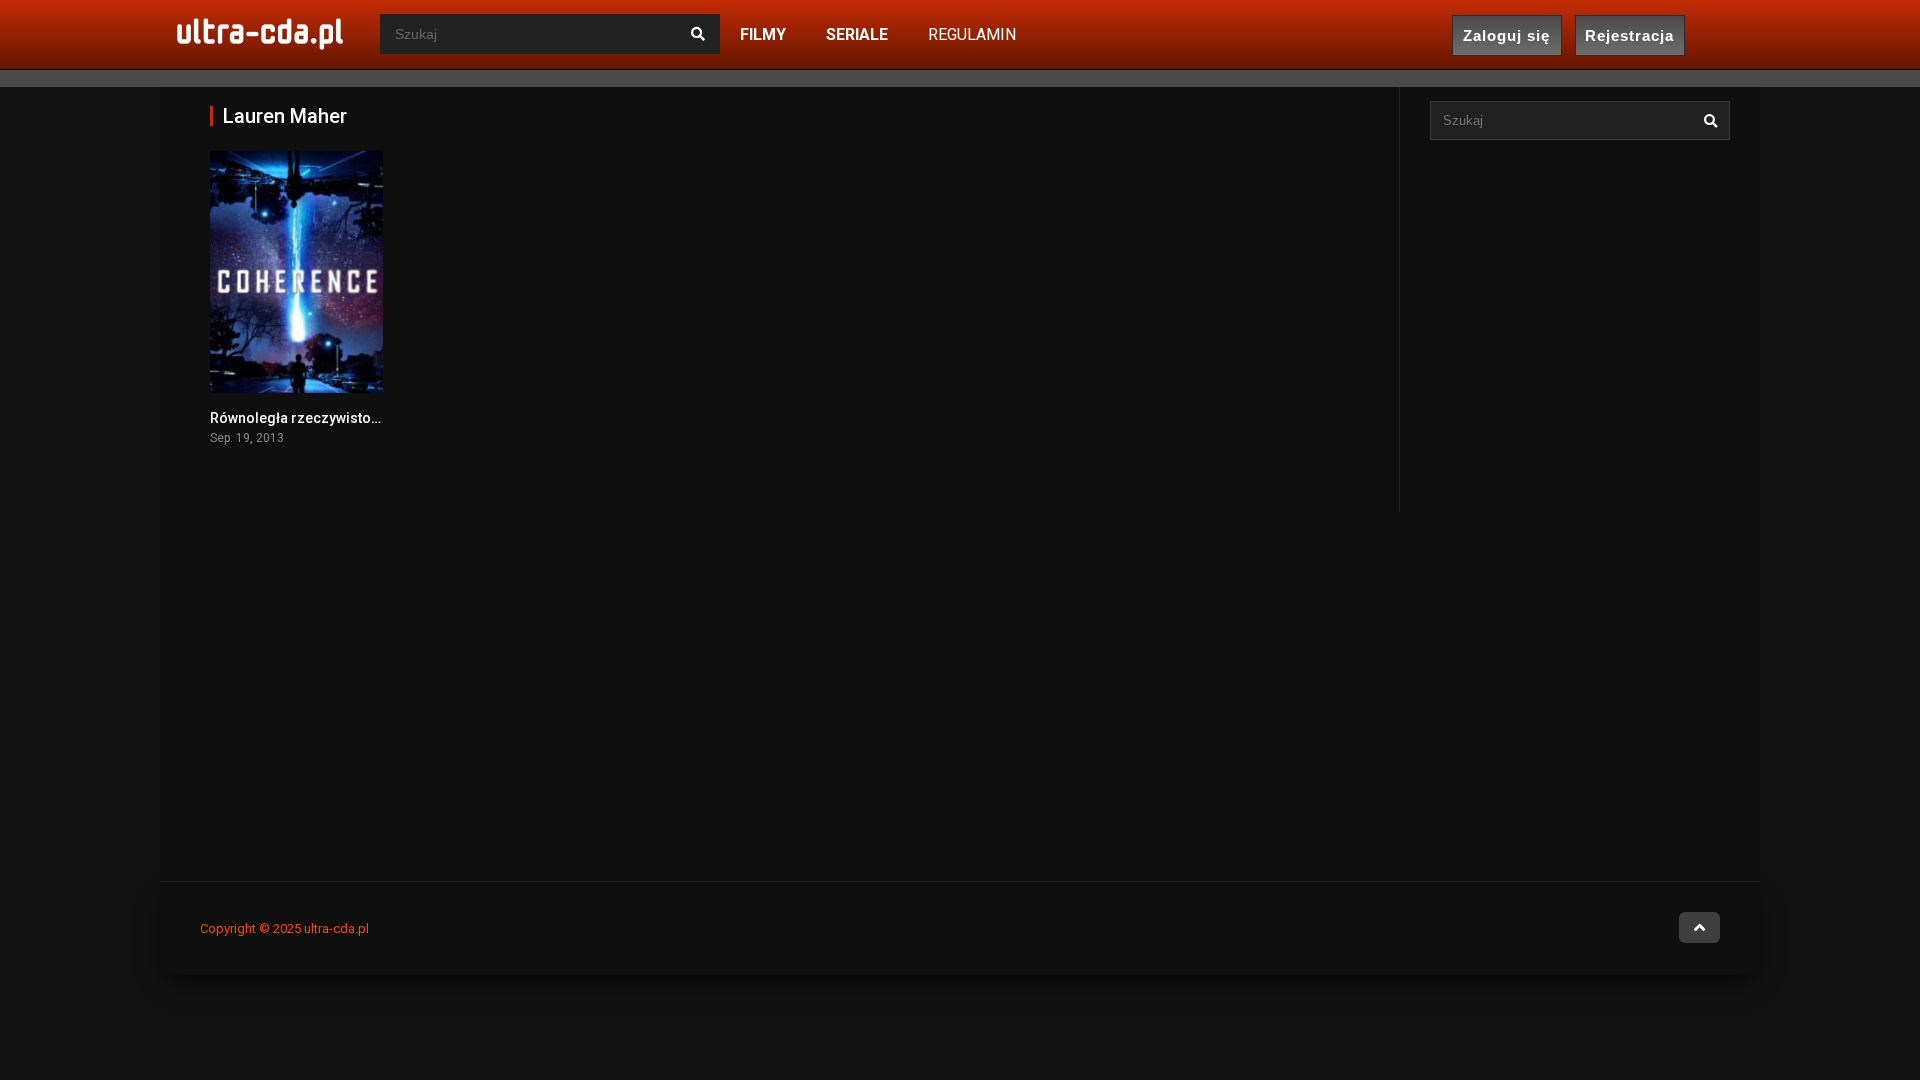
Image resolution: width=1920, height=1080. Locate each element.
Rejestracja (1629, 35)
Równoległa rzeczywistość (297, 418)
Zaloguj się (1506, 35)
